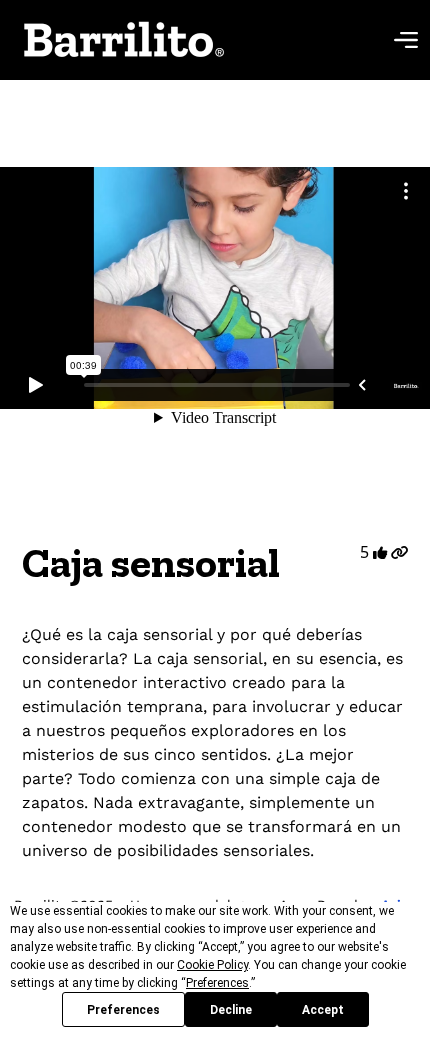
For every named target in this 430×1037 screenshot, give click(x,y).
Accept (323, 1010)
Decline (231, 1010)
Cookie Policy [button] (212, 965)
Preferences (123, 1010)
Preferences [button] (217, 983)
